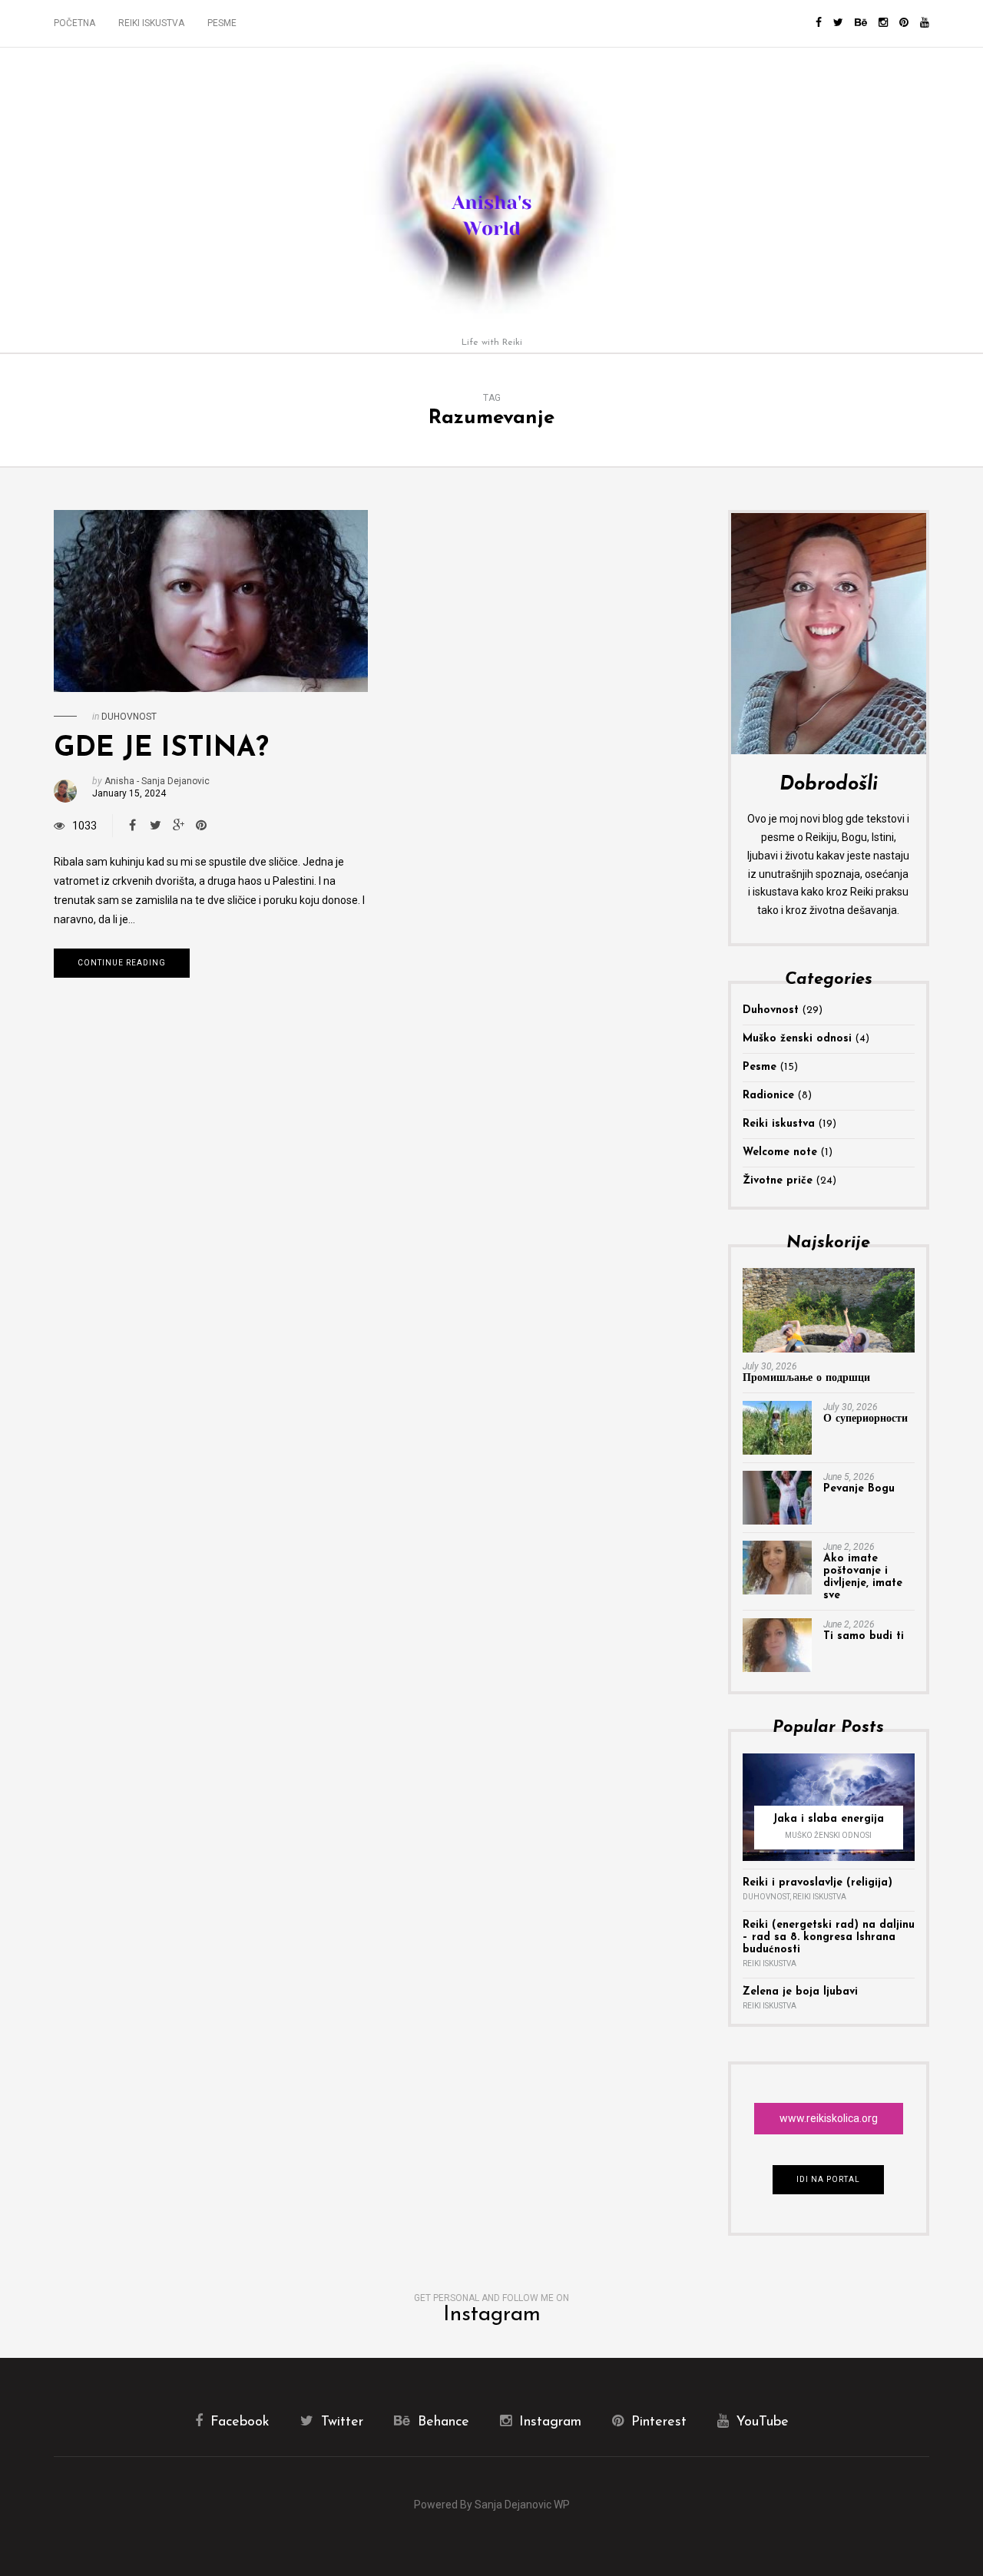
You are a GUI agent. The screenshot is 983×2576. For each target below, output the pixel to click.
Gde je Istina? (161, 749)
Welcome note (780, 1152)
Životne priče (778, 1181)
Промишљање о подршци (806, 1378)
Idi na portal (828, 2179)
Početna (74, 23)
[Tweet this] (155, 826)
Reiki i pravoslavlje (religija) (818, 1883)
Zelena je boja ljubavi (800, 1992)
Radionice (768, 1096)
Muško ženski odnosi (797, 1039)
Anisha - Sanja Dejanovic (157, 781)
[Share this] (132, 826)
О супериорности (866, 1419)
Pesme (222, 23)
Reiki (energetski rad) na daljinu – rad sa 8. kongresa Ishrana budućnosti (829, 1937)
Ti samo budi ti (864, 1636)
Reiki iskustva (151, 23)
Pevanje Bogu (859, 1489)
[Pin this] (201, 826)
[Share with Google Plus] (178, 826)
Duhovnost (129, 717)
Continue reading (122, 963)
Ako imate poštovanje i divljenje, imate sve (863, 1577)
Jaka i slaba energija (828, 1819)
